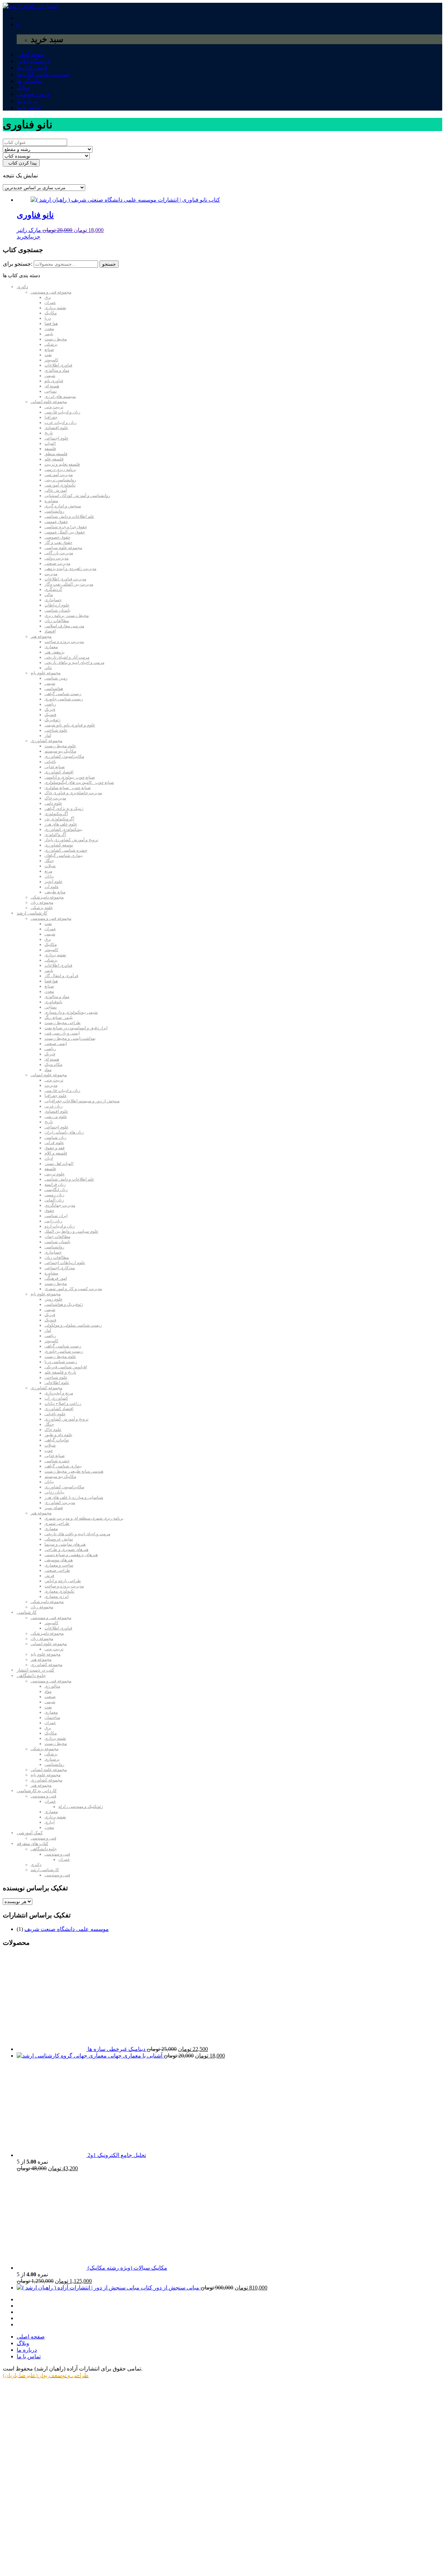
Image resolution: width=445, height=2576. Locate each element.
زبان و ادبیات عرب (60, 422)
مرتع (48, 871)
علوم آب (52, 887)
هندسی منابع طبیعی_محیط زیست (74, 1471)
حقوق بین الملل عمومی (65, 532)
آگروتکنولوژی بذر (59, 819)
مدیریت (51, 574)
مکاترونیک (53, 1064)
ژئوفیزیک (52, 720)
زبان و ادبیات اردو (60, 1226)
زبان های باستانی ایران (64, 1132)
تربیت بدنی (54, 407)
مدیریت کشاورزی (60, 1503)
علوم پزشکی (42, 908)
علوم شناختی (56, 730)
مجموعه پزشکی (44, 1749)
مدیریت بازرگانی (59, 553)
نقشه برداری (55, 308)
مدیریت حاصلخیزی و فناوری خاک (73, 793)
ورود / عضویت (33, 94)
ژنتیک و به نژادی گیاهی (64, 808)
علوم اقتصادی (56, 428)
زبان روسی (54, 1195)
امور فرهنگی (56, 1278)
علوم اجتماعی (56, 438)
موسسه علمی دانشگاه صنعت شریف (67, 1929)
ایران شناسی (56, 1216)
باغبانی (50, 762)
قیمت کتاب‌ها (32, 68)
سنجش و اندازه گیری (63, 506)
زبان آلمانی (54, 1200)
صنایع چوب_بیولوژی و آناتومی (70, 777)
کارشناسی (27, 1612)
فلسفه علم (54, 459)
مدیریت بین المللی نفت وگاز (69, 584)
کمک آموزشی (30, 1833)
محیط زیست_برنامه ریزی (67, 615)
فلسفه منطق (56, 454)
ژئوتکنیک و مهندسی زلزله (81, 1806)
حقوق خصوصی (57, 537)
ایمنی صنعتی (56, 1044)
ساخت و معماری (59, 1565)
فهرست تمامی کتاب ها (43, 74)
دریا (48, 318)
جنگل (49, 861)
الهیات (50, 443)
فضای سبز (54, 1508)
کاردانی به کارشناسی (37, 1791)
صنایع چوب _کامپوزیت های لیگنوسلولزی (79, 782)
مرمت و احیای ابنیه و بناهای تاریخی (74, 662)
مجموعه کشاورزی (46, 741)
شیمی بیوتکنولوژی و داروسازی (71, 1012)
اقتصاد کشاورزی (59, 772)
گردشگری (53, 589)
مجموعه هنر (41, 636)
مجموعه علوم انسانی (49, 402)
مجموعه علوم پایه (46, 673)
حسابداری (53, 600)
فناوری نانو (54, 381)
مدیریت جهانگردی (60, 1205)
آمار (48, 735)
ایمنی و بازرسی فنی (62, 1033)
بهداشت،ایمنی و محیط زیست (70, 1038)
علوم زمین (54, 1299)
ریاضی (50, 704)
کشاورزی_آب (56, 1398)
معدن (49, 329)
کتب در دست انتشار (35, 1670)
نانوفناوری (53, 1002)
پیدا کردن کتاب (21, 163)
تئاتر (48, 668)
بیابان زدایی (54, 1492)
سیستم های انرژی (60, 396)
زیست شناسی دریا (61, 1362)
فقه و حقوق (55, 1148)
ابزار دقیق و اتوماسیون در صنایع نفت (76, 1028)
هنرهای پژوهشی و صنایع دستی (71, 1555)
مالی (49, 595)
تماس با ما (29, 107)
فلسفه (50, 449)
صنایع (49, 349)
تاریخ (49, 433)
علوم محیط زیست (60, 746)
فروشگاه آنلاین (34, 61)
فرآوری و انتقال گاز (61, 976)
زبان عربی (54, 1106)
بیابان (49, 876)
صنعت (50, 1697)
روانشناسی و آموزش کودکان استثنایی (77, 496)
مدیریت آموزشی (59, 475)
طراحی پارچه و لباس (63, 1581)
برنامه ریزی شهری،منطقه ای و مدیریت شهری (84, 1518)
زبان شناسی (55, 1137)
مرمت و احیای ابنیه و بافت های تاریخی (77, 1534)
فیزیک (50, 709)
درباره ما (27, 101)
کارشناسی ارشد (32, 913)
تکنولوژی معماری (59, 1591)
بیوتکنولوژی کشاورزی (63, 829)
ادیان (49, 1158)
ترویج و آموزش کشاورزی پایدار (71, 840)
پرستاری (52, 1759)
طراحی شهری (57, 1523)
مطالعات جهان (57, 1237)
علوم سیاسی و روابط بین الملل (71, 1231)
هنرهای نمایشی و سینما (65, 1544)
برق (48, 297)
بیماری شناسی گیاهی (63, 1466)
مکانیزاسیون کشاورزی (64, 756)
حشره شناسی (57, 1461)
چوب (49, 1450)
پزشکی (51, 344)
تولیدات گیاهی (57, 1440)
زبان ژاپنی (53, 1221)
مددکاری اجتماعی (60, 1268)
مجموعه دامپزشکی (47, 897)
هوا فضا (51, 323)
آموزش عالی (56, 490)
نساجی (51, 391)
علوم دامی (53, 803)
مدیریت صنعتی (57, 563)
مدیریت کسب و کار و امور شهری (73, 1289)
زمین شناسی (56, 678)
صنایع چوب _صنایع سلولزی (68, 788)
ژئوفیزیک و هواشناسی (64, 1304)
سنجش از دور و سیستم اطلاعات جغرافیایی (82, 1101)
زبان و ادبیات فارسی (62, 412)
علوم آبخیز (54, 882)
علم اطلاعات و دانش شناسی (69, 516)
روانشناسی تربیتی (60, 480)
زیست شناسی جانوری (64, 699)
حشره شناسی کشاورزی (66, 850)
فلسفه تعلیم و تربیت (62, 464)
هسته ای (52, 386)
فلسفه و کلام (56, 1153)
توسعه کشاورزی (59, 845)
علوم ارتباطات (57, 605)
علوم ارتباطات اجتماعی (65, 1263)
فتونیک (50, 715)
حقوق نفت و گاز (58, 542)
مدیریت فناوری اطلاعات (65, 579)
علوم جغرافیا (56, 1096)
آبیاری (50, 1822)
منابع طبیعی (55, 892)
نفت (48, 355)
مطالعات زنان (57, 621)
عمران (50, 303)
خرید (22, 237)
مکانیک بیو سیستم (60, 751)
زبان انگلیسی (56, 1190)
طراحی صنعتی (57, 1570)
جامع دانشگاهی (31, 1676)
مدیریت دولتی (56, 558)
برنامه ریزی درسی (60, 469)
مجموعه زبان (42, 902)
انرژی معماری (56, 1596)
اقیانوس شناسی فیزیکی (66, 1367)
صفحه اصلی (31, 54)
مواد (48, 1070)
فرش (49, 1576)
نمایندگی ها (29, 81)
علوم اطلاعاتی (57, 1383)
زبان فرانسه (55, 1184)
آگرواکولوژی (55, 835)
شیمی (50, 376)
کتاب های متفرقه (33, 1844)
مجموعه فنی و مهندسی (51, 292)
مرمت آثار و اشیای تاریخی (67, 657)
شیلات (50, 866)
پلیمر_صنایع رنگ (59, 1017)
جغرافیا (51, 417)
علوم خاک (53, 1430)
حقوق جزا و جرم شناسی (66, 527)
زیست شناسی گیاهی (63, 694)
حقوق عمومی (56, 522)
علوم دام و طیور (58, 1435)
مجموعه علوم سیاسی (63, 548)
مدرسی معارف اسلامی (64, 626)
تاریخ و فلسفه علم (60, 1372)
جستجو (109, 264)
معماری (51, 647)
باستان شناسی (58, 610)
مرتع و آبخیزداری (59, 1393)
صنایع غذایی (55, 767)
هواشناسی (54, 689)
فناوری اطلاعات (58, 365)
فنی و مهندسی (43, 1796)
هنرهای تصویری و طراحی (66, 1549)
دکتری (22, 287)
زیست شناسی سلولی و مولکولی (73, 1325)
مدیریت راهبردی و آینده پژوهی (70, 569)
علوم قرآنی (54, 1143)
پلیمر (49, 334)
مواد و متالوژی (57, 370)
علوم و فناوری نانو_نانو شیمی (70, 725)
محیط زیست (56, 339)
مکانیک (51, 313)
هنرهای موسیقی (59, 1560)
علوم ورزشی (56, 1117)
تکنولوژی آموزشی (60, 485)
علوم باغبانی (55, 1414)
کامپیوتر (51, 360)
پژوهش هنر (54, 652)
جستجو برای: (18, 264)
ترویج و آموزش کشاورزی (66, 1419)
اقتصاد (50, 631)
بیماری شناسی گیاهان (64, 855)
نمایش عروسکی (59, 1539)
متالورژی (52, 1686)
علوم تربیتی (55, 1174)
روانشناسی (54, 511)
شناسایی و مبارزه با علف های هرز (74, 1497)
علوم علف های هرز (61, 824)
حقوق (49, 1210)
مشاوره (51, 501)
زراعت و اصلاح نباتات (63, 1403)
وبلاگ (23, 87)
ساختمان (52, 1717)
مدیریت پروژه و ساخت (64, 642)
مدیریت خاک (55, 798)
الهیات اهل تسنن (59, 1164)
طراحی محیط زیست (63, 1023)
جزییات (34, 237)
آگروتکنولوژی (56, 814)
